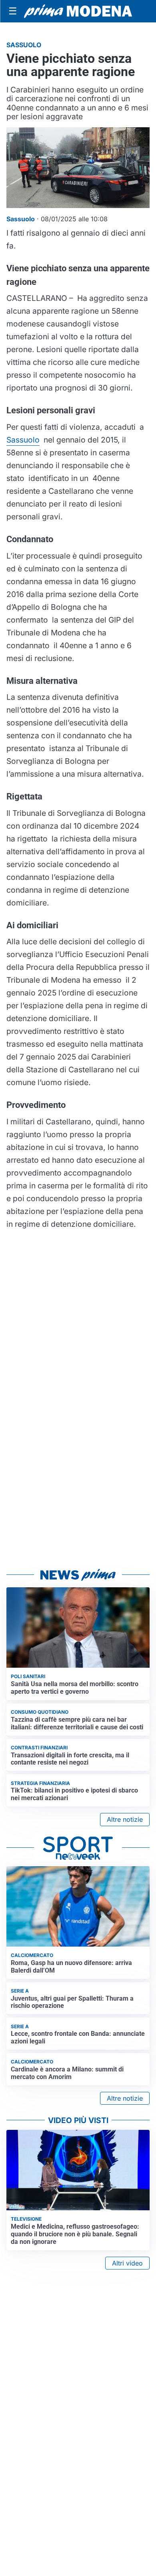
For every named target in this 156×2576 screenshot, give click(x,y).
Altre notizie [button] (125, 1819)
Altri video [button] (127, 2263)
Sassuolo (23, 440)
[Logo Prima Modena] (78, 11)
